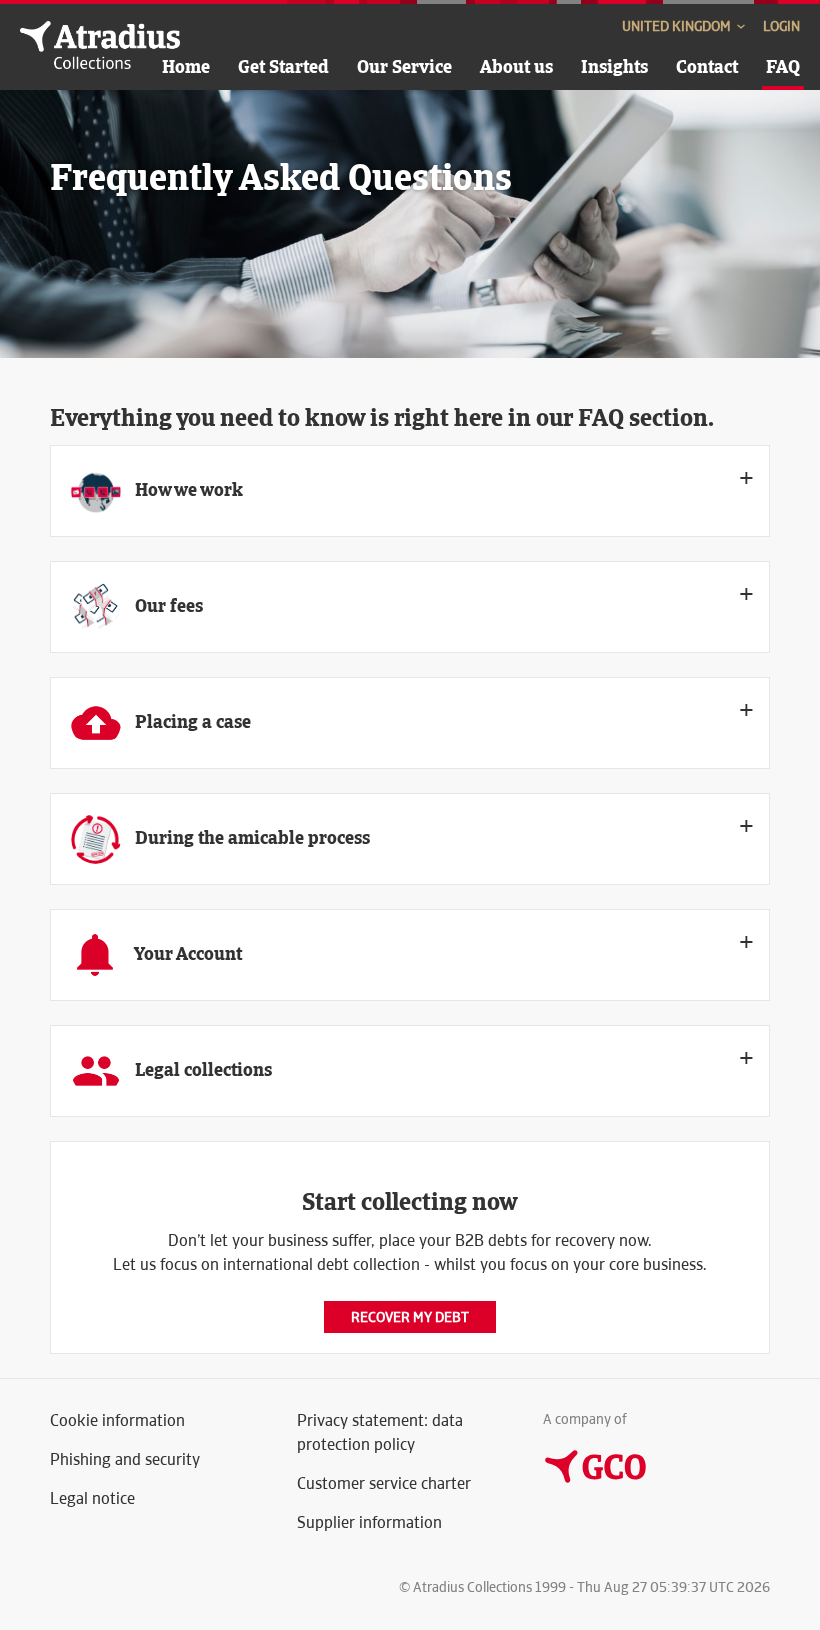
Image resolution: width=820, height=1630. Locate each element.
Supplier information (369, 1522)
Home (186, 66)
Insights (614, 66)
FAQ (783, 66)
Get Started (283, 66)
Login (781, 26)
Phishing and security (125, 1459)
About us (516, 66)
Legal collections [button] (201, 1069)
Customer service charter (384, 1483)
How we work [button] (187, 489)
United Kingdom (678, 26)
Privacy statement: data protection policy (380, 1432)
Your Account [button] (186, 953)
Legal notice (92, 1498)
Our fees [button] (167, 605)
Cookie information (117, 1420)
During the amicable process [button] (250, 837)
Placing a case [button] (191, 721)
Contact (707, 66)
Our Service (404, 66)
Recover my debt (410, 1317)
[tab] (410, 491)
